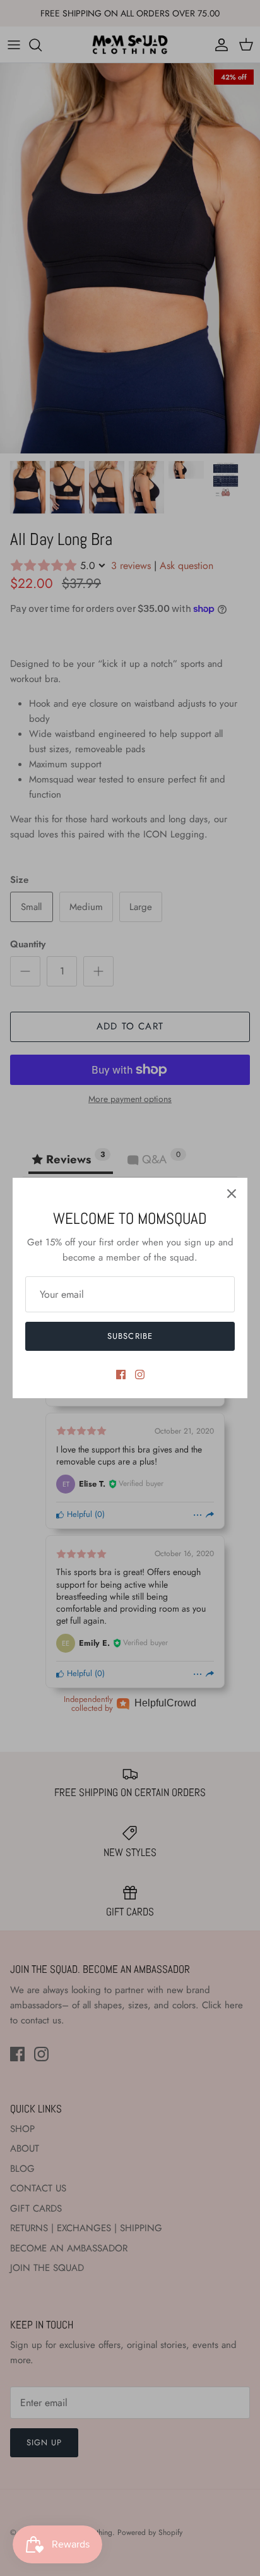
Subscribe (130, 1336)
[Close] (232, 1194)
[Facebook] (121, 1375)
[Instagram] (140, 1375)
